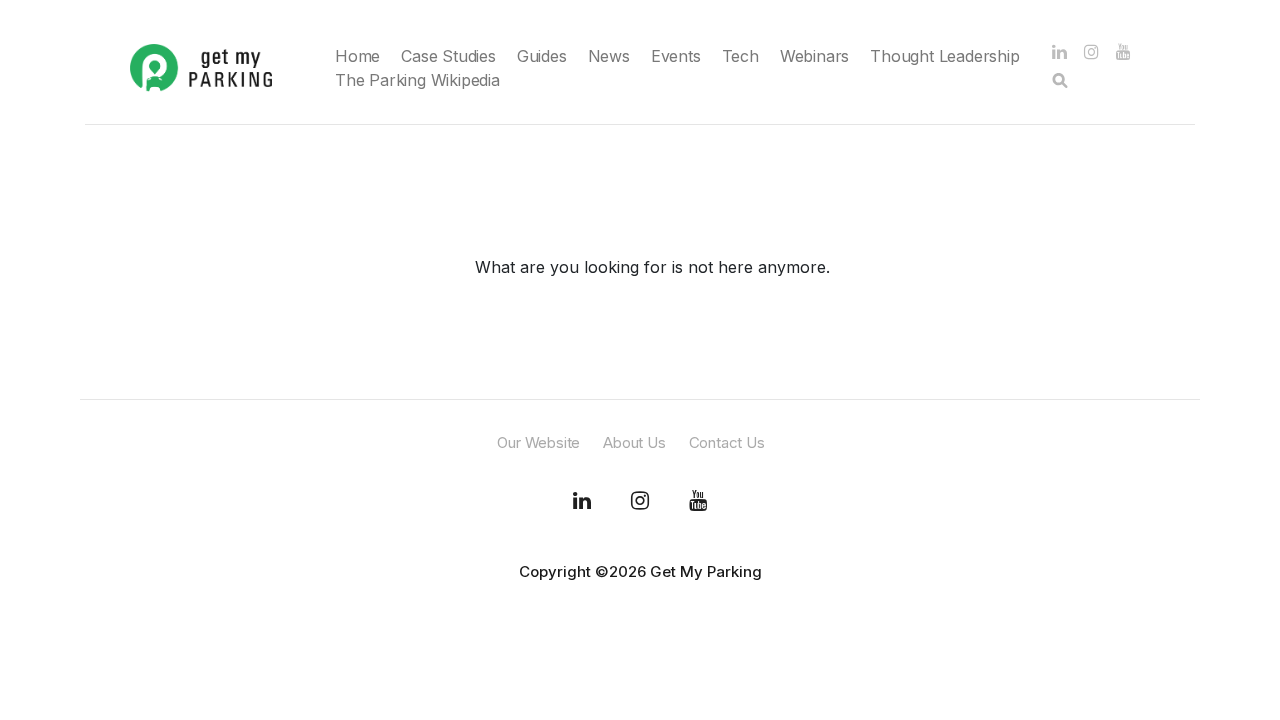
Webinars (814, 56)
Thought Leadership (944, 56)
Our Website (538, 442)
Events (676, 56)
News (609, 56)
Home (357, 56)
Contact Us (727, 442)
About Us (634, 442)
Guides (542, 56)
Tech (740, 56)
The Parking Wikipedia (417, 80)
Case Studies (448, 56)
